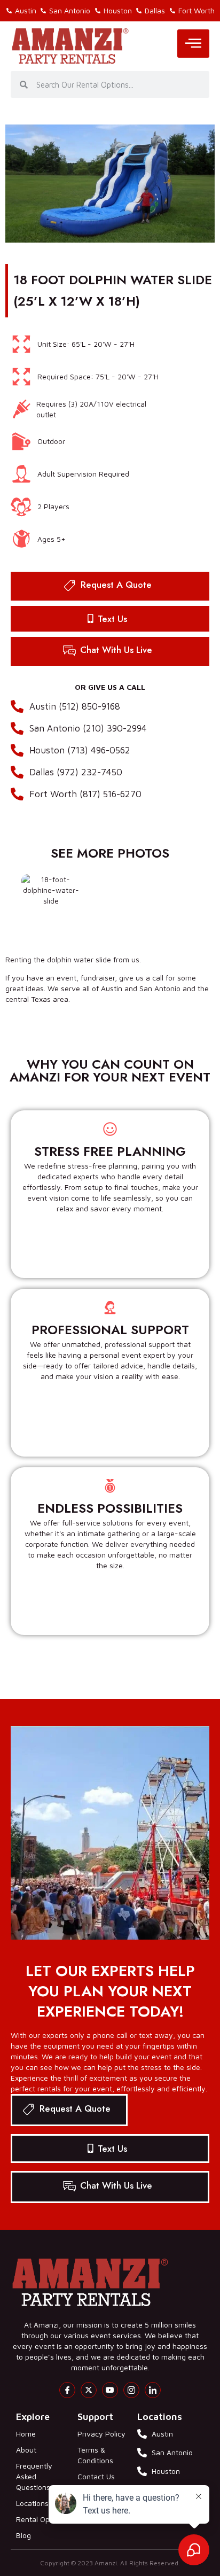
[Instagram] (131, 2390)
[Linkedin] (153, 2390)
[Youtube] (110, 2390)
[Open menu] (193, 44)
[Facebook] (67, 2390)
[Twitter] (89, 2390)
